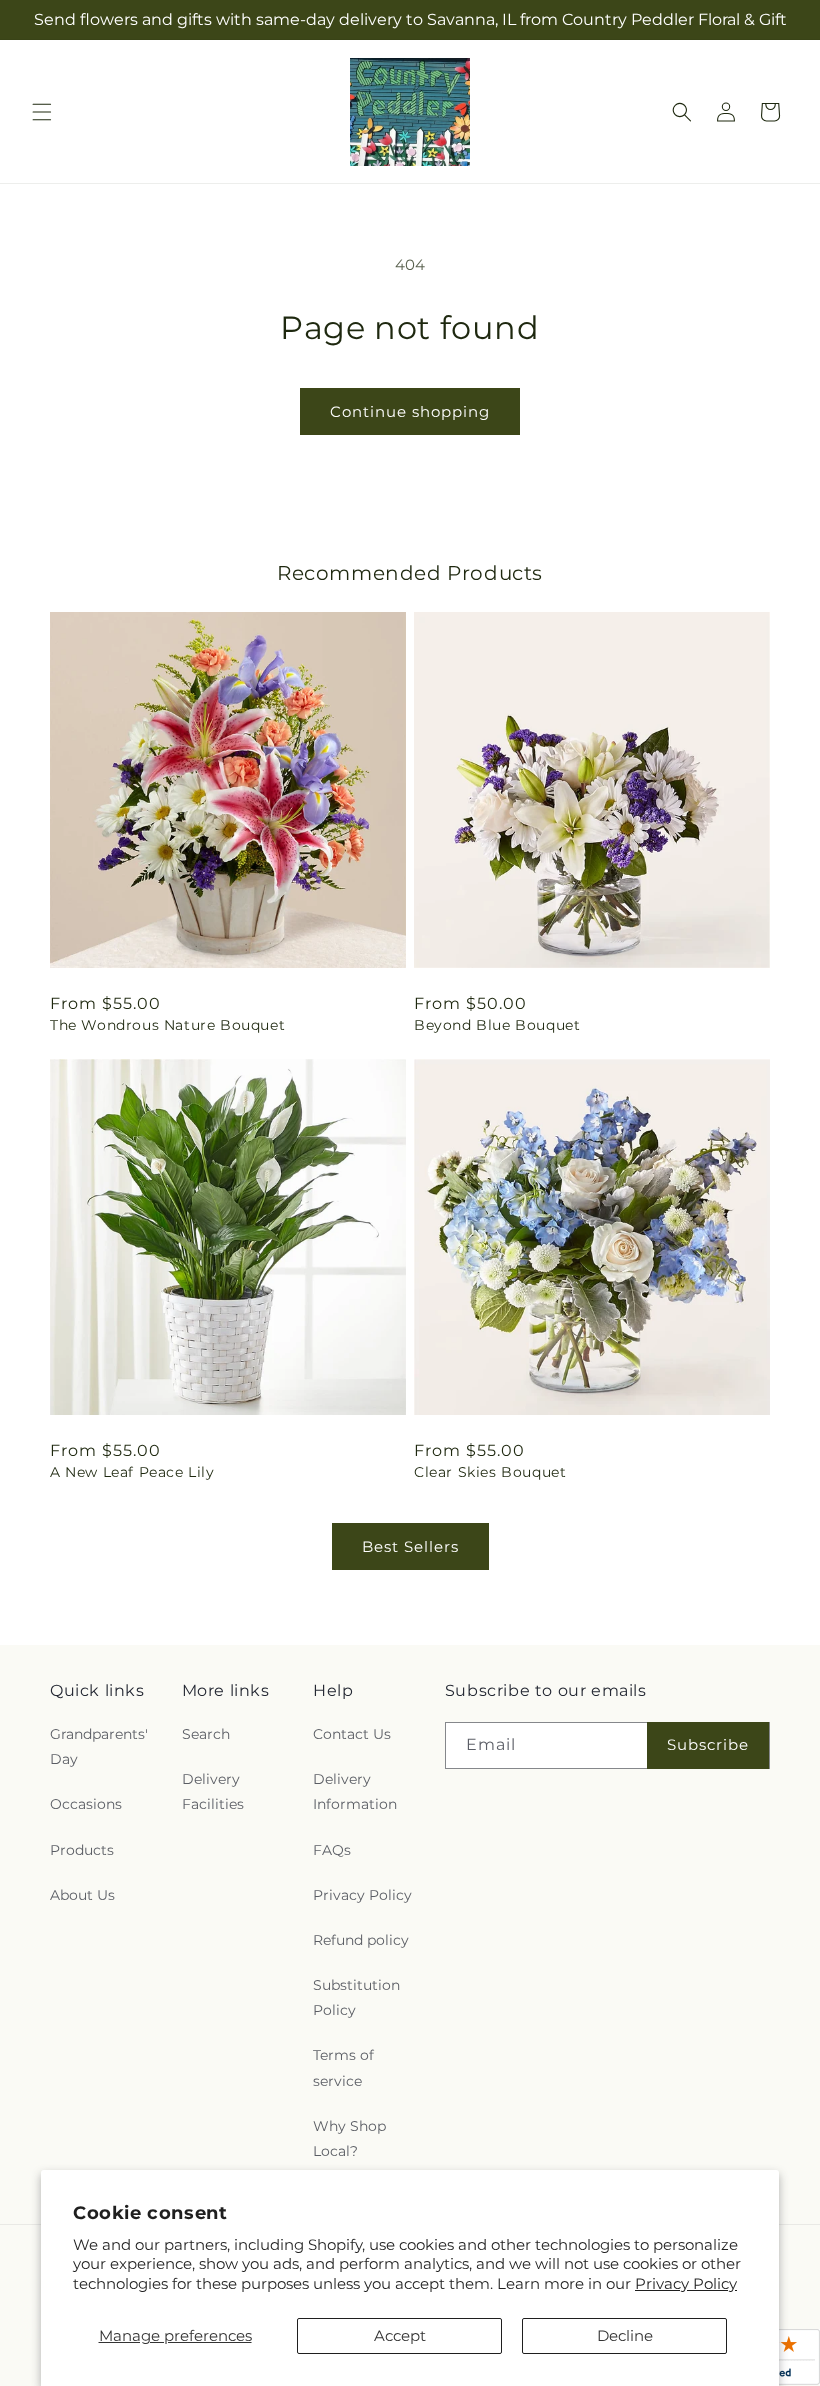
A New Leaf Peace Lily (132, 1472)
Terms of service (343, 2067)
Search (206, 1734)
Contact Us (352, 1734)
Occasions (86, 1804)
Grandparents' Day (99, 1746)
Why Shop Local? (349, 2138)
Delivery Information (355, 1791)
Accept (400, 2335)
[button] (42, 112)
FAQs (332, 1850)
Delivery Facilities (213, 1791)
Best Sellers (410, 1546)
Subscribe (708, 1744)
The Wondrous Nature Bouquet (167, 1025)
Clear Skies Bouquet (490, 1472)
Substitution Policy (356, 1997)
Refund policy (361, 1940)
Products (82, 1850)
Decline (625, 2335)
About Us (82, 1895)
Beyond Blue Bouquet (497, 1025)
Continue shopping (410, 411)
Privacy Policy (686, 2283)
